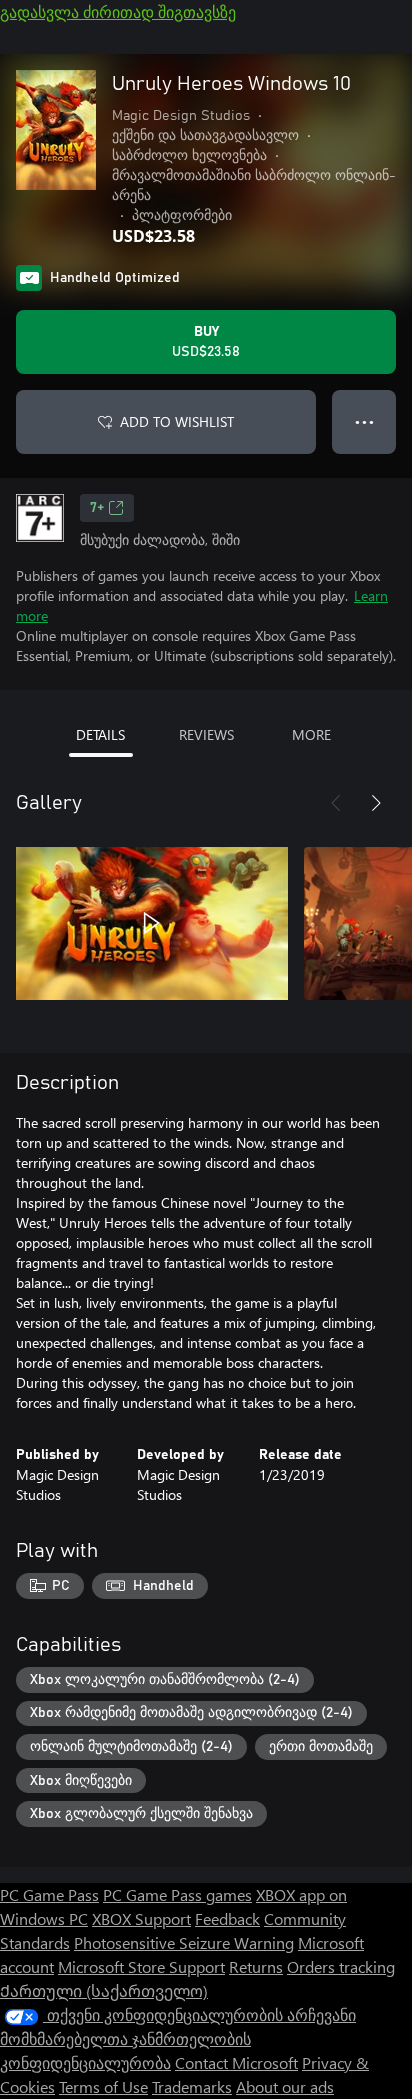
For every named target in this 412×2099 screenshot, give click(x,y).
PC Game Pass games (177, 1894)
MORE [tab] (311, 734)
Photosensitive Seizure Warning (184, 1942)
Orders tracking (341, 1966)
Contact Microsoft (236, 2062)
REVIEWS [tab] (206, 734)
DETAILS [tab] (100, 734)
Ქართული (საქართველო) (104, 1990)
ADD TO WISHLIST (177, 421)
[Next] (376, 803)
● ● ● (364, 421)
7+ (97, 508)
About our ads (285, 2086)
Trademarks (192, 2086)
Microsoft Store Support (141, 1966)
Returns (256, 1966)
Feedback (227, 1918)
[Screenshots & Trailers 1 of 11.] (152, 923)
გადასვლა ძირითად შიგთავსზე (118, 11)
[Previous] (336, 803)
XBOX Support (141, 1918)
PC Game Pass (49, 1894)
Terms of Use (103, 2086)
